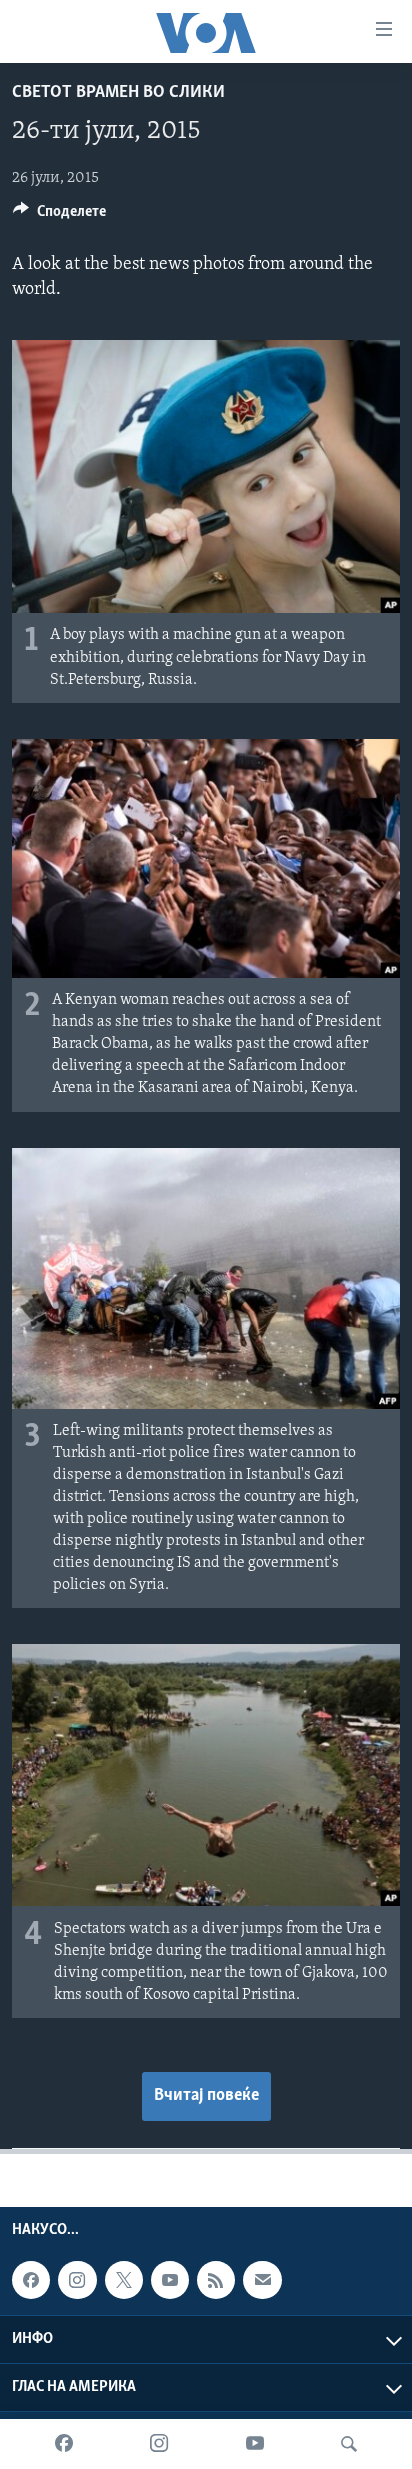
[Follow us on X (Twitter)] (124, 2280)
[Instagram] (159, 2444)
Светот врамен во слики (118, 93)
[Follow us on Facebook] (31, 2280)
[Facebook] (64, 2444)
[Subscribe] (262, 2280)
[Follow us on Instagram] (77, 2280)
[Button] (59, 216)
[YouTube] (255, 2444)
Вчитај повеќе (206, 2096)
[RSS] (216, 2280)
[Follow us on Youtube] (170, 2280)
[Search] (349, 2444)
